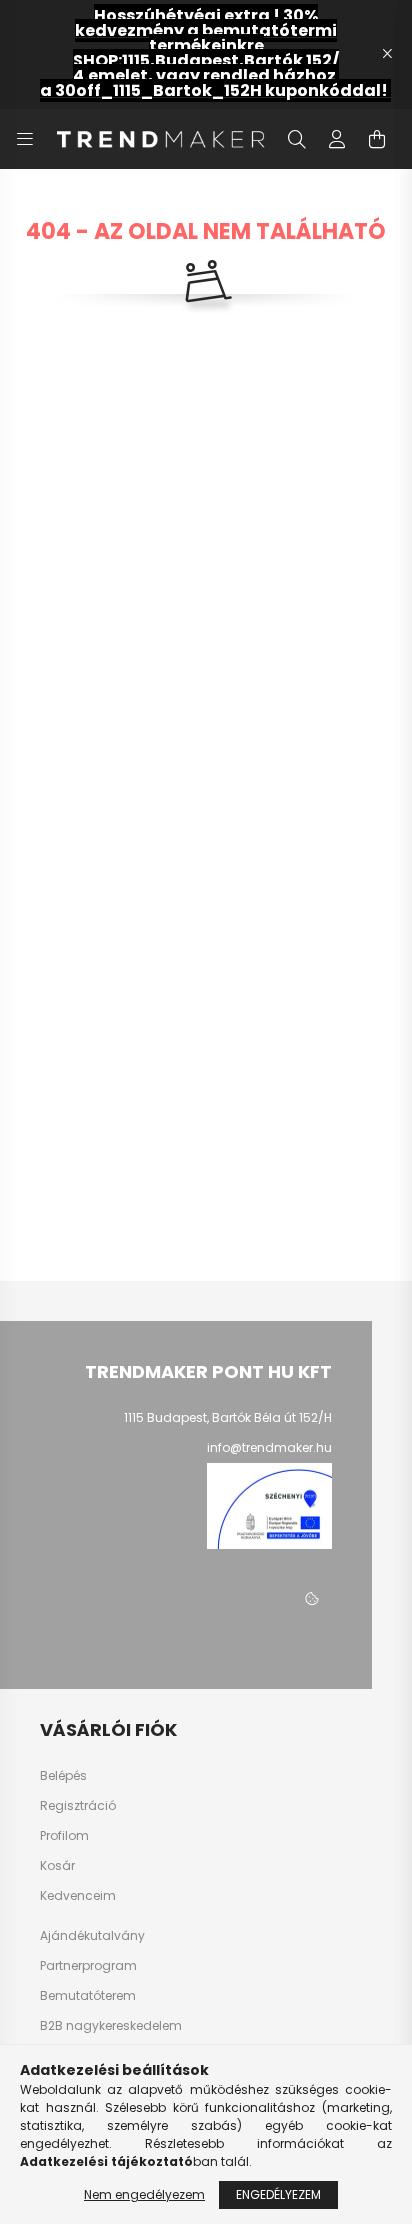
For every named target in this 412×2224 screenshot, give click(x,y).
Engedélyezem (278, 2194)
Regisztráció (78, 1806)
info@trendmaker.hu (269, 1447)
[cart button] (377, 139)
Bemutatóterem (88, 1995)
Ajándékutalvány (92, 1935)
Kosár (57, 1866)
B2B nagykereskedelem (111, 2025)
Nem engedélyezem (144, 2194)
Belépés (63, 1776)
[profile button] (337, 139)
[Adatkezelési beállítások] (312, 1599)
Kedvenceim (78, 1896)
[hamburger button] (25, 139)
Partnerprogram (88, 1965)
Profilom (64, 1836)
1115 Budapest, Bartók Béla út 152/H (228, 1417)
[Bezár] (387, 54)
